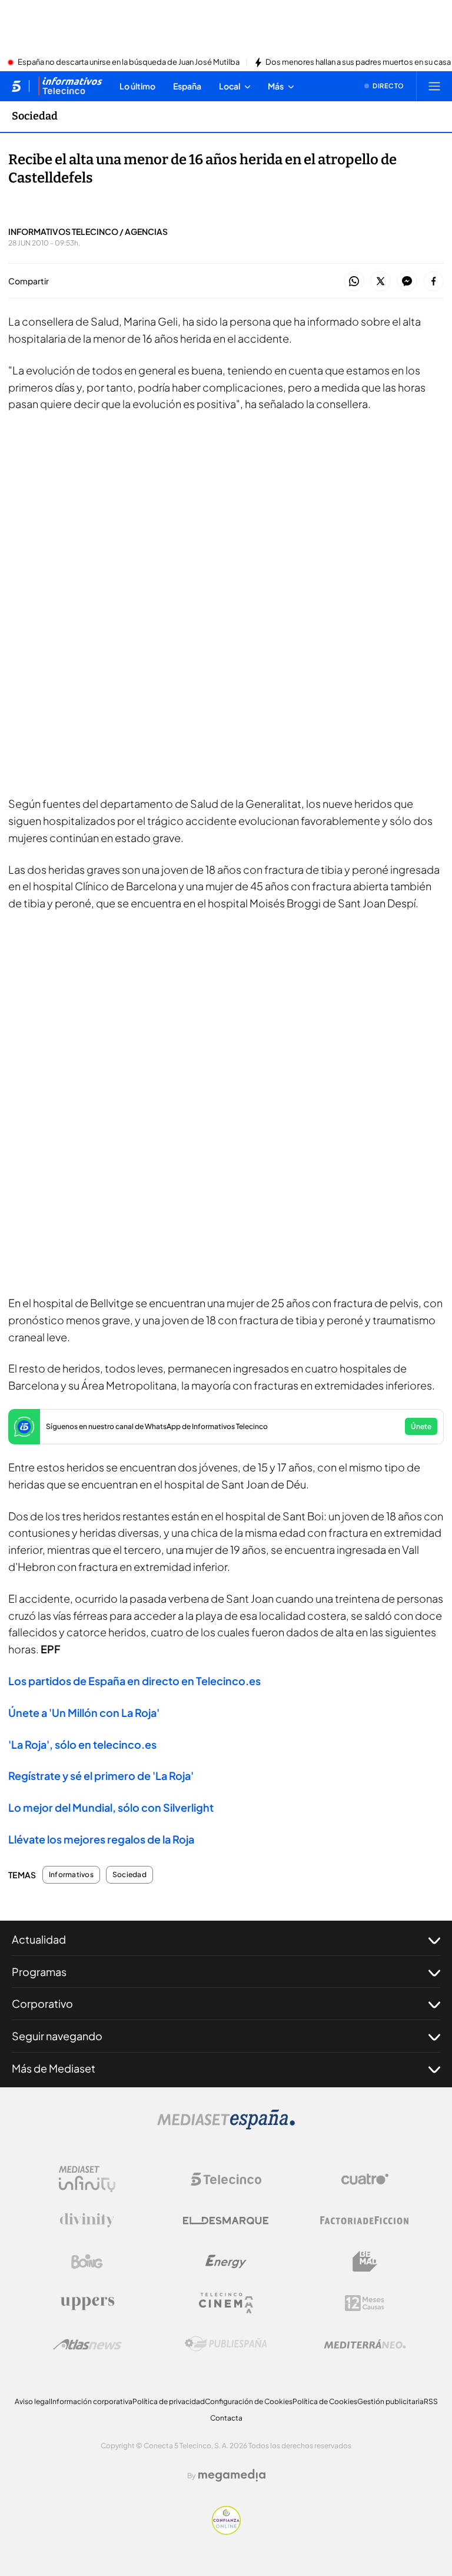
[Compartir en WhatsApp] (354, 282)
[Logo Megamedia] (232, 2475)
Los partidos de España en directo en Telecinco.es (134, 1681)
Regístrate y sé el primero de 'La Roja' (101, 1776)
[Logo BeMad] (365, 2262)
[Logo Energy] (226, 2262)
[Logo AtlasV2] (87, 2344)
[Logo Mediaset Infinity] (87, 2179)
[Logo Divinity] (87, 2220)
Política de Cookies (325, 2401)
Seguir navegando (57, 2036)
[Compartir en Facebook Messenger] (407, 282)
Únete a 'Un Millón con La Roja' (84, 1713)
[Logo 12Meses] (365, 2303)
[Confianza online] (226, 2531)
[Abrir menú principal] (434, 86)
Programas (39, 1972)
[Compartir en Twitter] (380, 282)
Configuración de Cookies (249, 2401)
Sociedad (35, 116)
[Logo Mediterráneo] (365, 2344)
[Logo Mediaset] (226, 2126)
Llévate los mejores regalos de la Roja (101, 1839)
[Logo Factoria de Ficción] (365, 2220)
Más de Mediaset (54, 2068)
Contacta (226, 2418)
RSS (431, 2401)
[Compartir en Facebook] (433, 282)
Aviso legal (33, 2401)
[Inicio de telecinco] (16, 86)
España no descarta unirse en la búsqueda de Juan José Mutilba (129, 62)
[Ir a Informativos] (70, 86)
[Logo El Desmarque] (226, 2221)
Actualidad (39, 1939)
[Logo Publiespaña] (226, 2344)
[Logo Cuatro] (365, 2179)
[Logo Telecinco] (226, 2179)
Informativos (71, 1875)
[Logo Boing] (87, 2262)
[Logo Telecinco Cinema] (226, 2303)
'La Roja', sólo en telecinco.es (82, 1744)
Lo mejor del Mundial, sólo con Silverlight (111, 1807)
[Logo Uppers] (87, 2303)
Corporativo (42, 2003)
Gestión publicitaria (390, 2401)
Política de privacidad (169, 2401)
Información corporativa (92, 2401)
